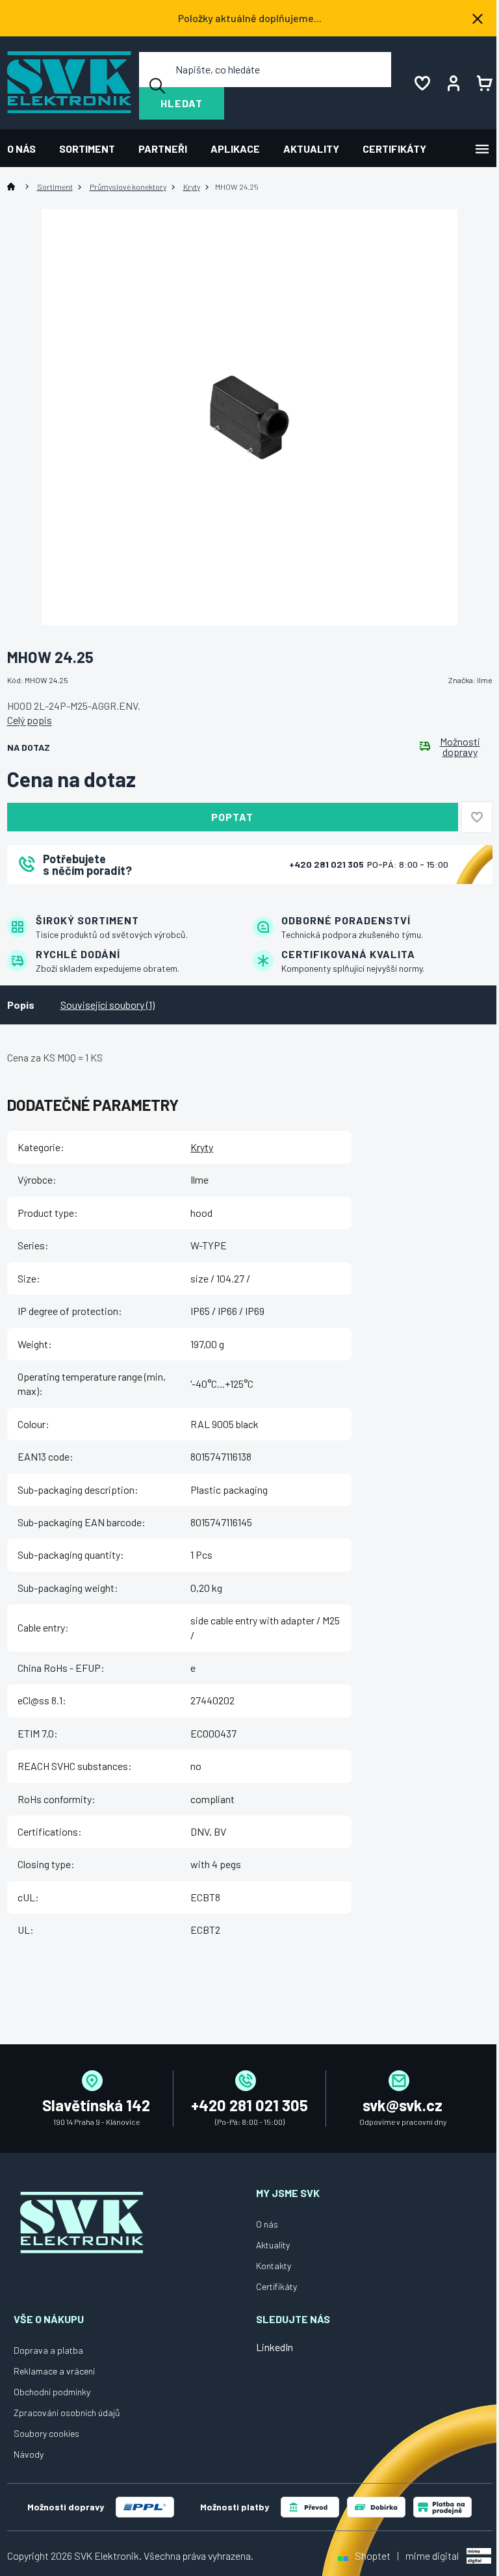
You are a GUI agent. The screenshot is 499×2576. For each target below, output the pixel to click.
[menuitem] (27, 149)
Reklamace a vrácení (54, 2371)
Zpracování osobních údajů (67, 2413)
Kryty (202, 1147)
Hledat (182, 103)
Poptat (232, 817)
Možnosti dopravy (460, 747)
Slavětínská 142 (96, 2105)
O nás (267, 2224)
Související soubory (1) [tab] (108, 1005)
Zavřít (79, 901)
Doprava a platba (48, 2350)
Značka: (470, 680)
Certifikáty (276, 2286)
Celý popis (30, 720)
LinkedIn (275, 2347)
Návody (29, 2454)
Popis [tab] (21, 1005)
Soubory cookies (46, 2433)
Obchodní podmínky (52, 2392)
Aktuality (273, 2245)
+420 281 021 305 (327, 864)
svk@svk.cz (403, 2105)
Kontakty (274, 2266)
